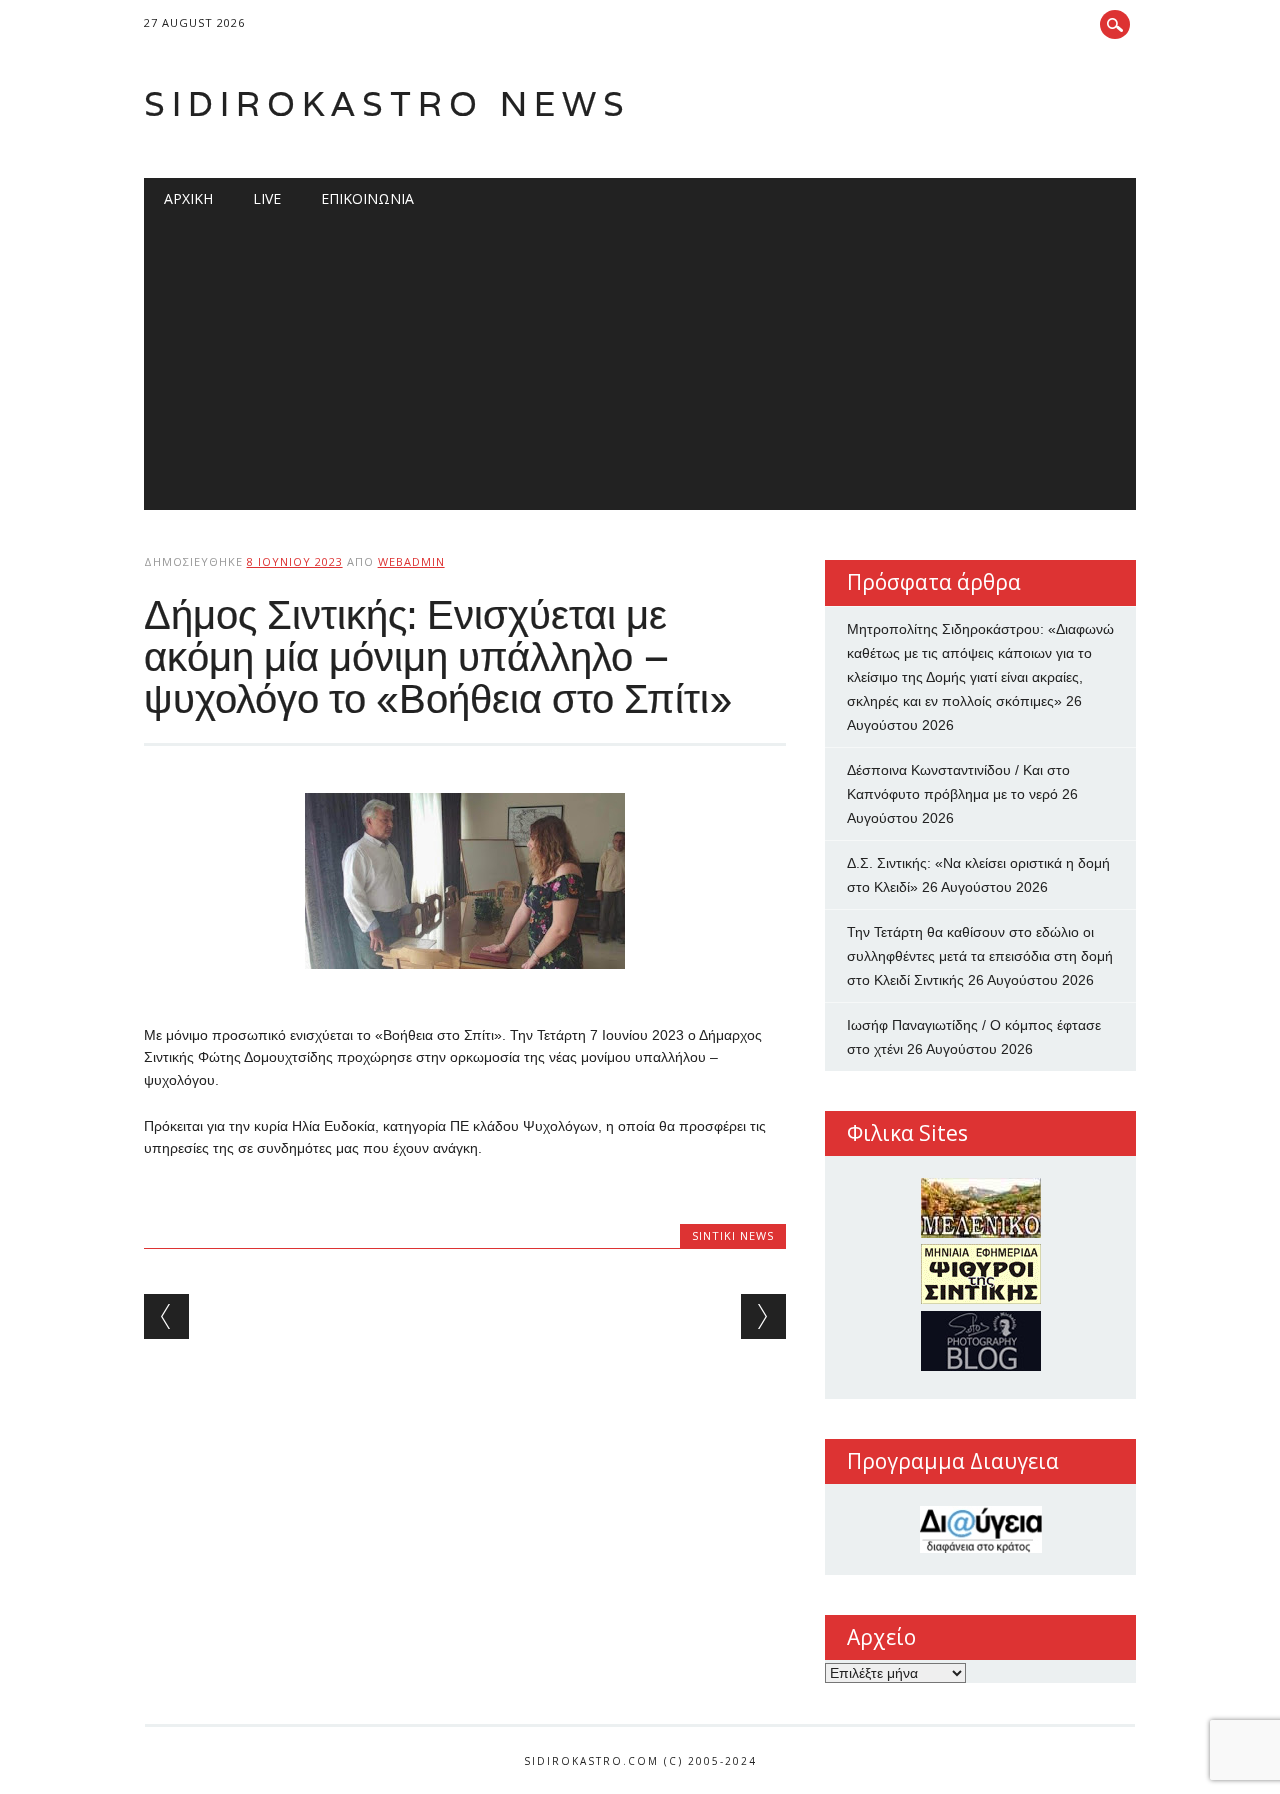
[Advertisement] (640, 370)
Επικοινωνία (367, 198)
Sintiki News (733, 1235)
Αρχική (188, 198)
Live (267, 198)
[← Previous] (166, 1316)
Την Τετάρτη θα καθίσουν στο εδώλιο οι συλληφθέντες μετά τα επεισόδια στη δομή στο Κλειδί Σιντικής (980, 956)
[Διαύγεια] (980, 1529)
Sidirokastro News (387, 103)
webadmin (411, 561)
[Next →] (763, 1316)
